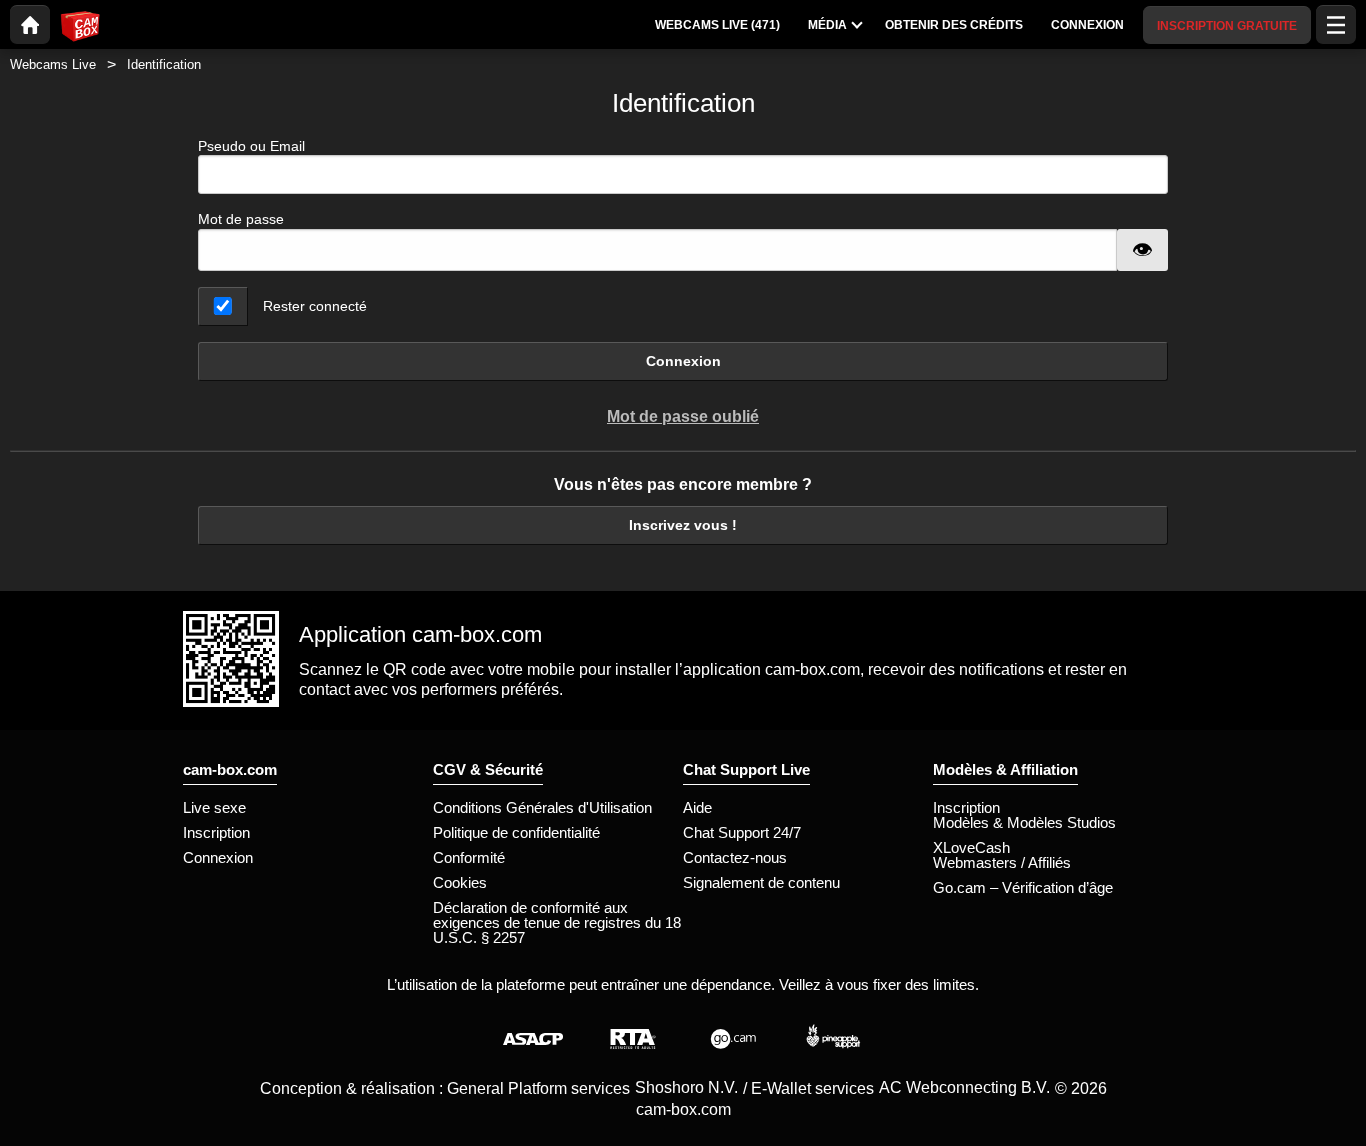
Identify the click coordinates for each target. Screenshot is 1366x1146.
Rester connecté (315, 306)
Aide (697, 807)
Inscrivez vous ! (683, 525)
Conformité (469, 857)
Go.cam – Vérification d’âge (1023, 887)
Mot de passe (241, 219)
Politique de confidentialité (516, 832)
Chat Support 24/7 (742, 832)
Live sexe (214, 807)
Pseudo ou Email (251, 146)
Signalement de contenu (761, 882)
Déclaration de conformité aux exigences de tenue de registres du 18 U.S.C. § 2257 (557, 922)
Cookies (460, 882)
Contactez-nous (735, 857)
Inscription (216, 832)
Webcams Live (53, 64)
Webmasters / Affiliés (1002, 862)
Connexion (683, 361)
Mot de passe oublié (683, 416)
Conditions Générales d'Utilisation (542, 807)
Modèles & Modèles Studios (1024, 822)
